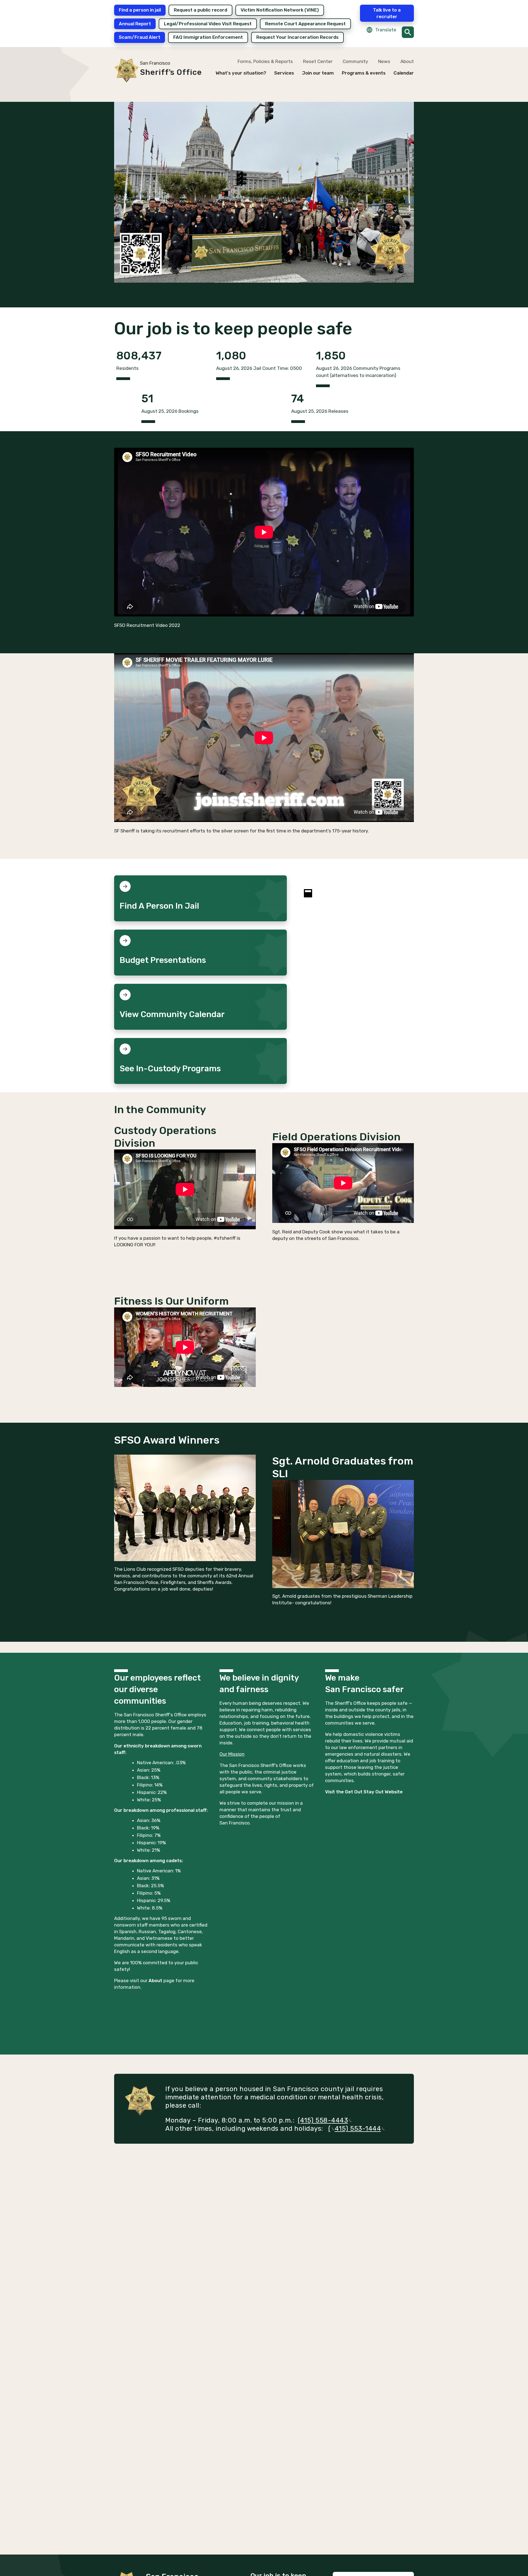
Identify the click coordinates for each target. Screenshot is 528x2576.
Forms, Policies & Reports (265, 61)
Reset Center (318, 61)
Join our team (318, 73)
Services (284, 73)
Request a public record (200, 10)
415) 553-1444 (358, 2129)
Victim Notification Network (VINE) (280, 10)
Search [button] (408, 32)
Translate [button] (386, 30)
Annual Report (135, 24)
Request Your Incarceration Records (297, 37)
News (384, 61)
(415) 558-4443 (323, 2120)
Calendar (404, 73)
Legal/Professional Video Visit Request (208, 24)
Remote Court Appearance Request (305, 24)
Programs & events (364, 73)
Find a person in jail (140, 10)
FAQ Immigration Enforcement (208, 37)
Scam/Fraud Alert (140, 37)
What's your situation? (241, 73)
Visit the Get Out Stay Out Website (364, 1792)
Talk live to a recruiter (387, 13)
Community (355, 61)
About (407, 61)
